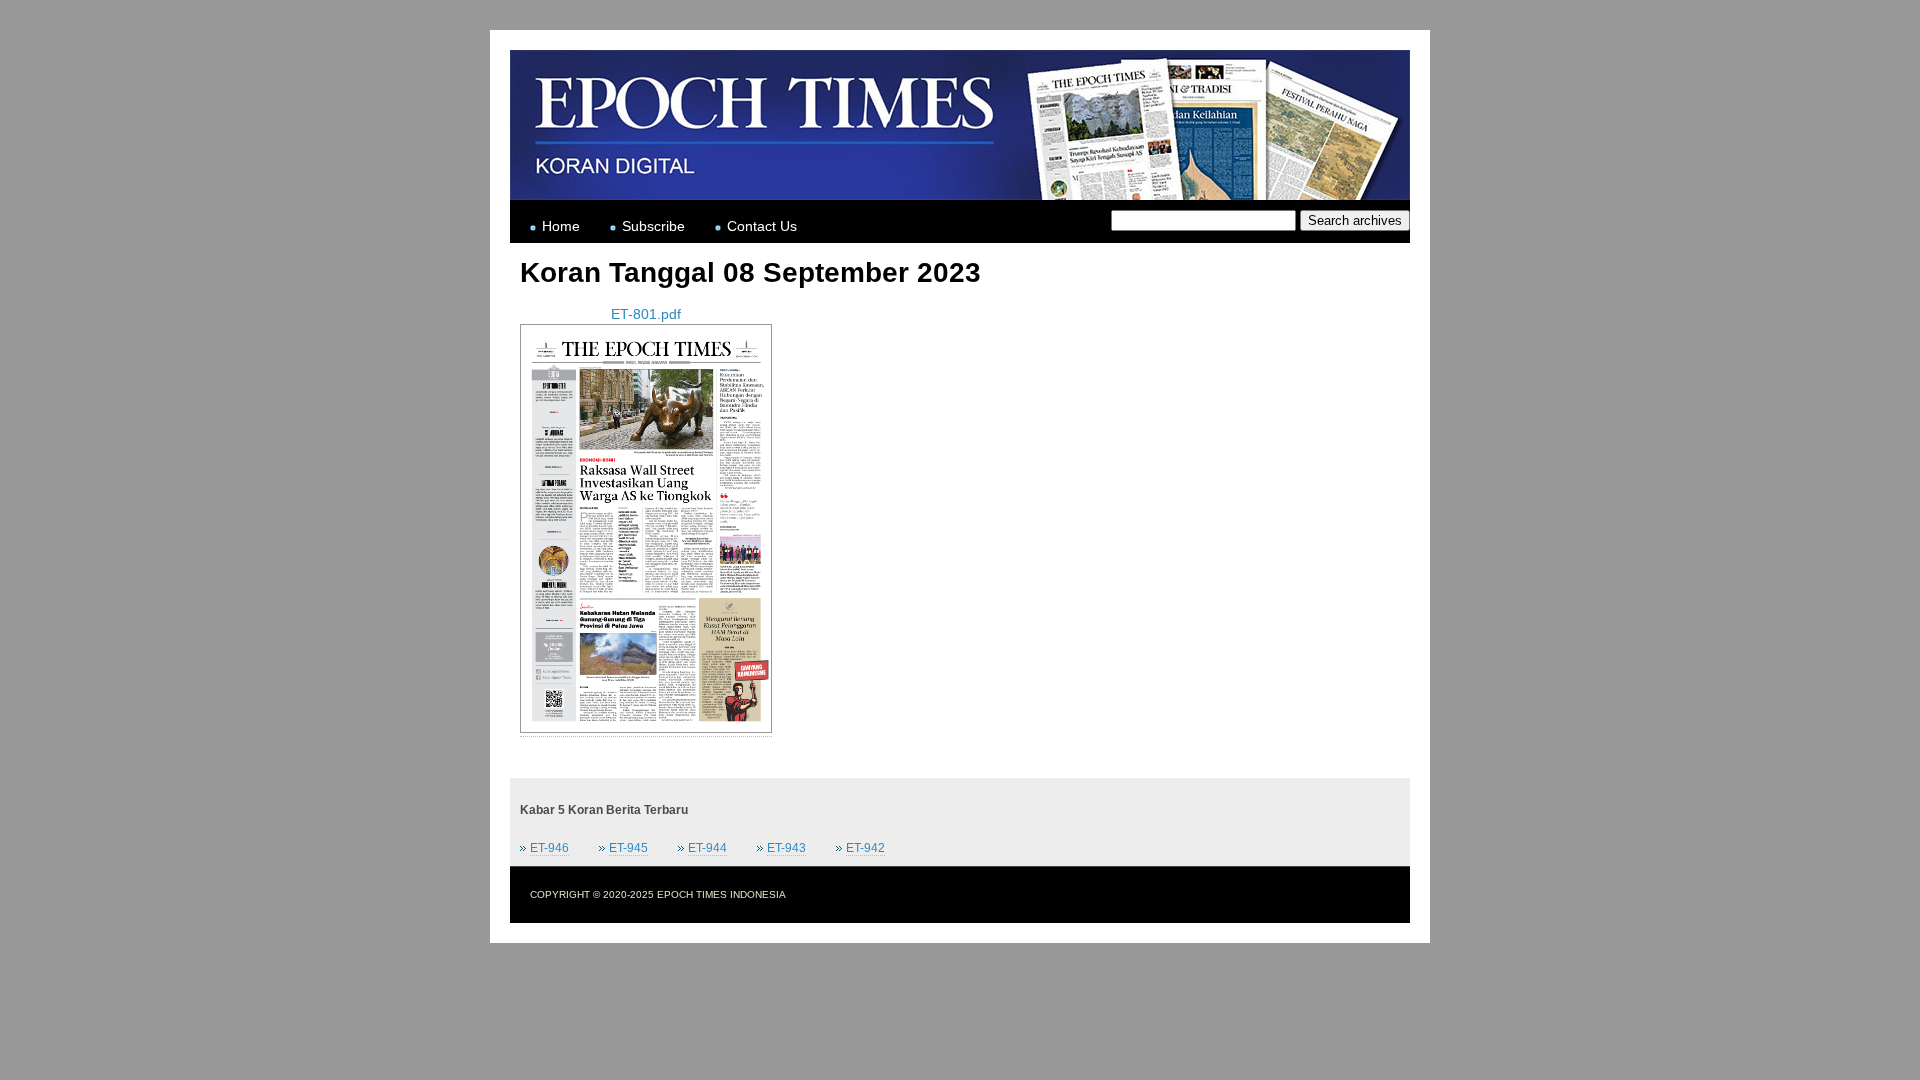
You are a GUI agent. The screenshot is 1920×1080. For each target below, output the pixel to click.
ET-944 (707, 848)
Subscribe (653, 226)
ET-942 (865, 848)
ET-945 (628, 848)
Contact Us (762, 226)
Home (561, 226)
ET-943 (786, 848)
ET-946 (549, 848)
